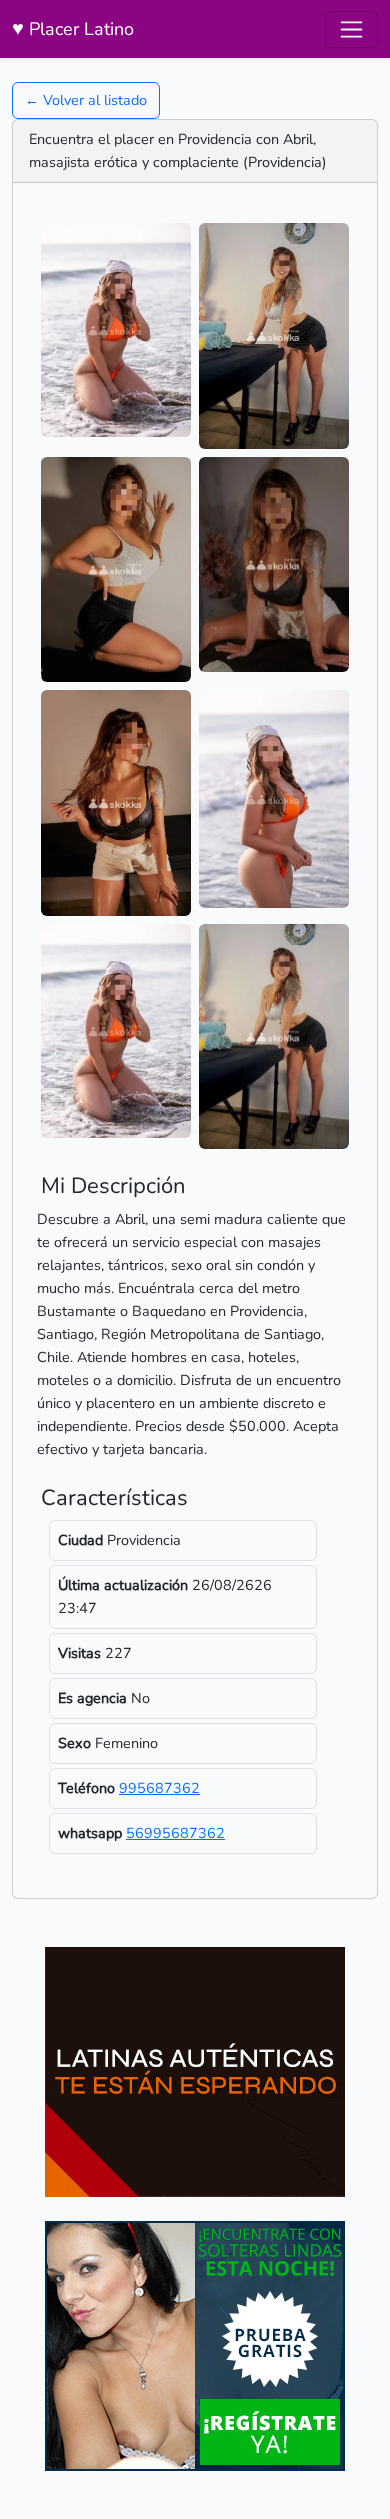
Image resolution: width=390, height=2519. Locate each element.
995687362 (159, 1788)
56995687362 (175, 1833)
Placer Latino (73, 28)
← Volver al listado (86, 100)
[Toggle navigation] (351, 29)
